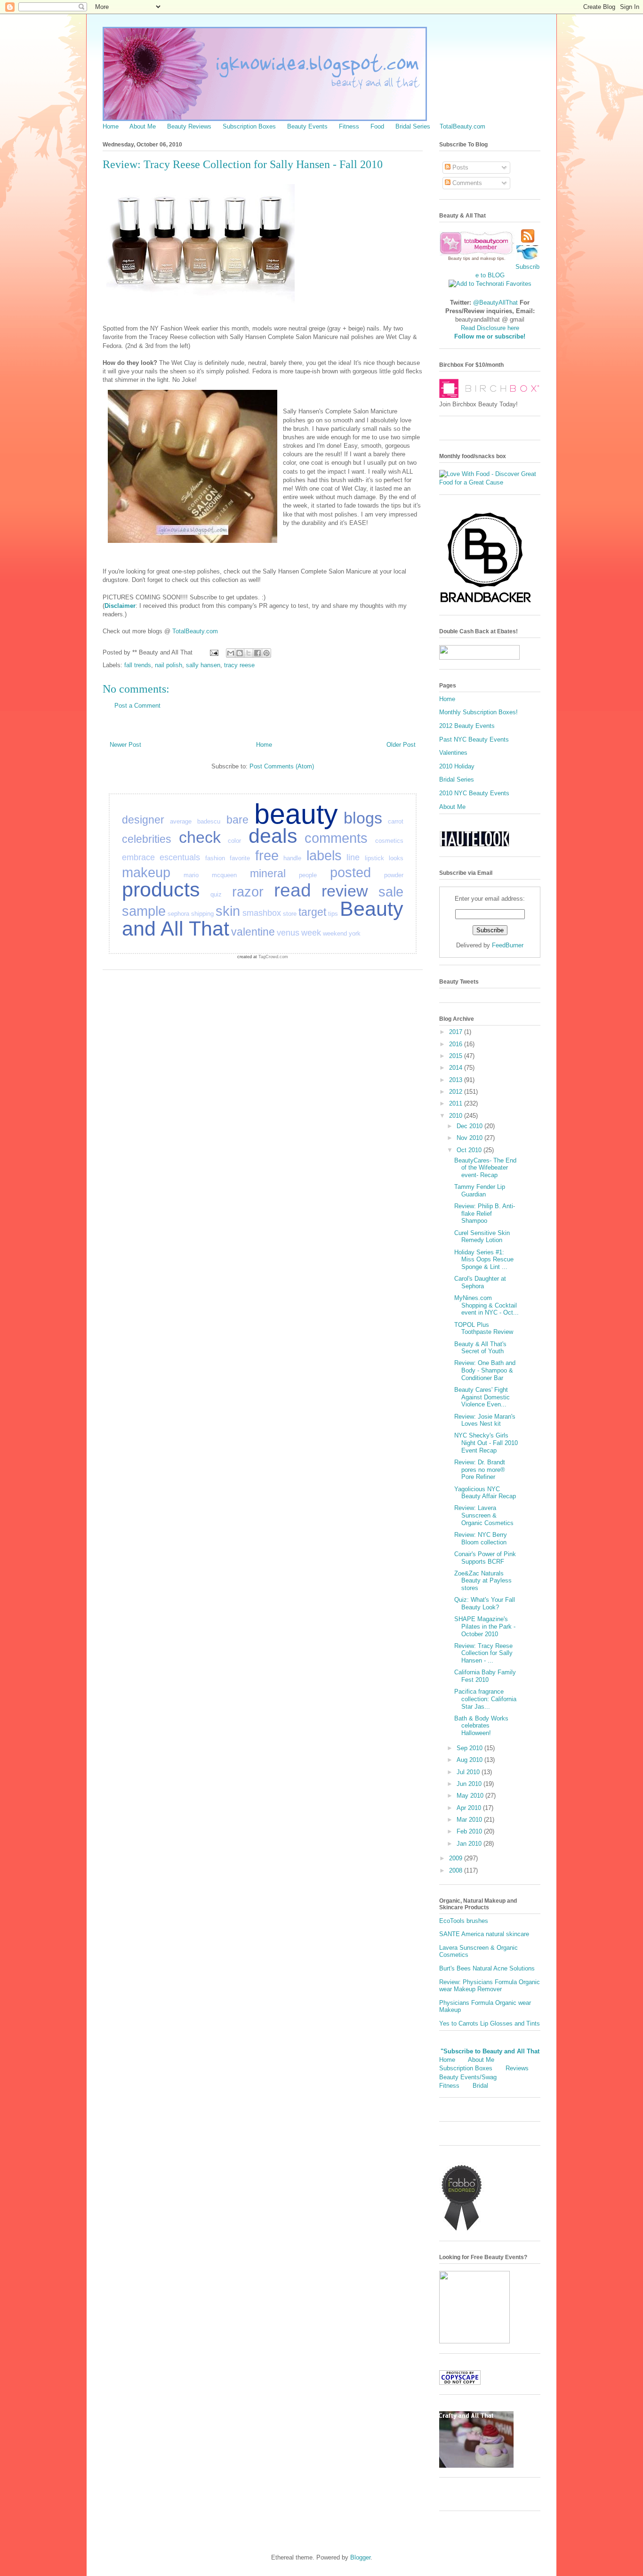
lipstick (374, 858)
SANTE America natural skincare (484, 1934)
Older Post (401, 745)
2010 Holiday (457, 766)
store (290, 914)
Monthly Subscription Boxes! (478, 712)
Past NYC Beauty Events (474, 739)
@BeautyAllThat (495, 303)
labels (324, 856)
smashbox (262, 913)
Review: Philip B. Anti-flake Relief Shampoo (485, 1213)
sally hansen (203, 665)
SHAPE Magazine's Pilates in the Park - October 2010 (485, 1626)
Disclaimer (120, 606)
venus (288, 933)
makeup (146, 872)
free (267, 856)
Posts (459, 167)
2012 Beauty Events (467, 726)
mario (191, 875)
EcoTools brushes (464, 1921)
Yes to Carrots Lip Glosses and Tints (490, 2023)
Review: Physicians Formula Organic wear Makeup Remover (490, 1986)
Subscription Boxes (249, 126)
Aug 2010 (470, 1760)
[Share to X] (249, 653)
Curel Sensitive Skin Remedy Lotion (482, 1237)
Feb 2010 (470, 1831)
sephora (178, 914)
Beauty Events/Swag (468, 2077)
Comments (466, 183)
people (308, 875)
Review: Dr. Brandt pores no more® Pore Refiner (480, 1470)
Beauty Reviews (189, 126)
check (200, 837)
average (181, 821)
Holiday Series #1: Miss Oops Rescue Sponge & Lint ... (484, 1260)
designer (143, 820)
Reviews (517, 2068)
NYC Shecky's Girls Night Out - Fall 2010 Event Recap (486, 1443)
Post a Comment (137, 706)
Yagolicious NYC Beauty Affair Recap (485, 1493)
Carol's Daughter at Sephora (480, 1282)
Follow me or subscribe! (490, 336)
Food (377, 126)
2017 (457, 1032)
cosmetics (389, 841)
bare (237, 820)
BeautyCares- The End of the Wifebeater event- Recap (485, 1168)
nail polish (169, 665)
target (312, 912)
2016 (457, 1044)
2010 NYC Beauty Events (474, 793)
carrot (396, 821)
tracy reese (239, 665)
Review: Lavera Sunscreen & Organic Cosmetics (484, 1515)
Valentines (453, 753)
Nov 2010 (470, 1138)
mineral (268, 873)
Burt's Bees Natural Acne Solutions (487, 1968)
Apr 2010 (470, 1808)
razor (248, 892)
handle (292, 858)
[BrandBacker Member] (486, 603)
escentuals (180, 857)
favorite (240, 858)
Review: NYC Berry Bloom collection (481, 1538)
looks (396, 858)
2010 (457, 1116)
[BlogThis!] (240, 653)
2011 (457, 1103)
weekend (335, 933)
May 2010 (471, 1796)
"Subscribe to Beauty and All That (490, 2051)
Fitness (349, 126)
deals (273, 836)
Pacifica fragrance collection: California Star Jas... (485, 1699)
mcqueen (224, 875)
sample (144, 911)
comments (336, 838)
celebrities (147, 839)
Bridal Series (413, 126)
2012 (457, 1092)
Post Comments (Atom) (282, 766)
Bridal (480, 2086)
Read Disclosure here (490, 328)
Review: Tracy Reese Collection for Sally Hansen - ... (483, 1653)
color (234, 841)
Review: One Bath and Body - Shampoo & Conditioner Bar (485, 1370)
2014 (457, 1068)
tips (333, 914)
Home (111, 126)
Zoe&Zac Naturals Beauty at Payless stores (483, 1581)
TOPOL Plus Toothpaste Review (484, 1328)
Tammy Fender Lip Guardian (480, 1191)
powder (394, 875)
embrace (138, 857)
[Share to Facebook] (257, 653)
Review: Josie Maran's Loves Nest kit (485, 1420)
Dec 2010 (470, 1126)
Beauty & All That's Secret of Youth (480, 1348)
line (353, 857)
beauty (296, 814)
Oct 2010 (470, 1150)
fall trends (138, 665)
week (311, 933)
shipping (202, 914)
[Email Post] (213, 652)
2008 (457, 1870)
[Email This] (231, 653)
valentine (253, 932)
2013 (457, 1080)
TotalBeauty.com (462, 126)
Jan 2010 (470, 1844)
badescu (209, 821)
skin (228, 911)
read (293, 890)
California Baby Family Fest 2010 (485, 1676)
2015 (457, 1056)
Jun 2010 (470, 1784)
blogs (363, 818)
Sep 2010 (470, 1748)
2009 (457, 1858)
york (355, 933)
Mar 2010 (470, 1820)
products (161, 889)
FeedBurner (508, 945)
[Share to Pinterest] (266, 653)
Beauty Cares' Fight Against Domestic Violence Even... (482, 1397)
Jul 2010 (469, 1772)
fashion (215, 858)
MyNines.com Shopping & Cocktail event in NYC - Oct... (486, 1305)
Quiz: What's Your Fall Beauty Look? (485, 1603)
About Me (143, 126)
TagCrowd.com (273, 957)
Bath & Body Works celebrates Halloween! (481, 1726)
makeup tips (492, 258)
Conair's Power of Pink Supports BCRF (485, 1558)
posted (350, 872)
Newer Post (125, 745)
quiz (216, 894)
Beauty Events (307, 126)
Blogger (360, 2557)
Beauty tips (459, 258)
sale (391, 892)
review (345, 891)
